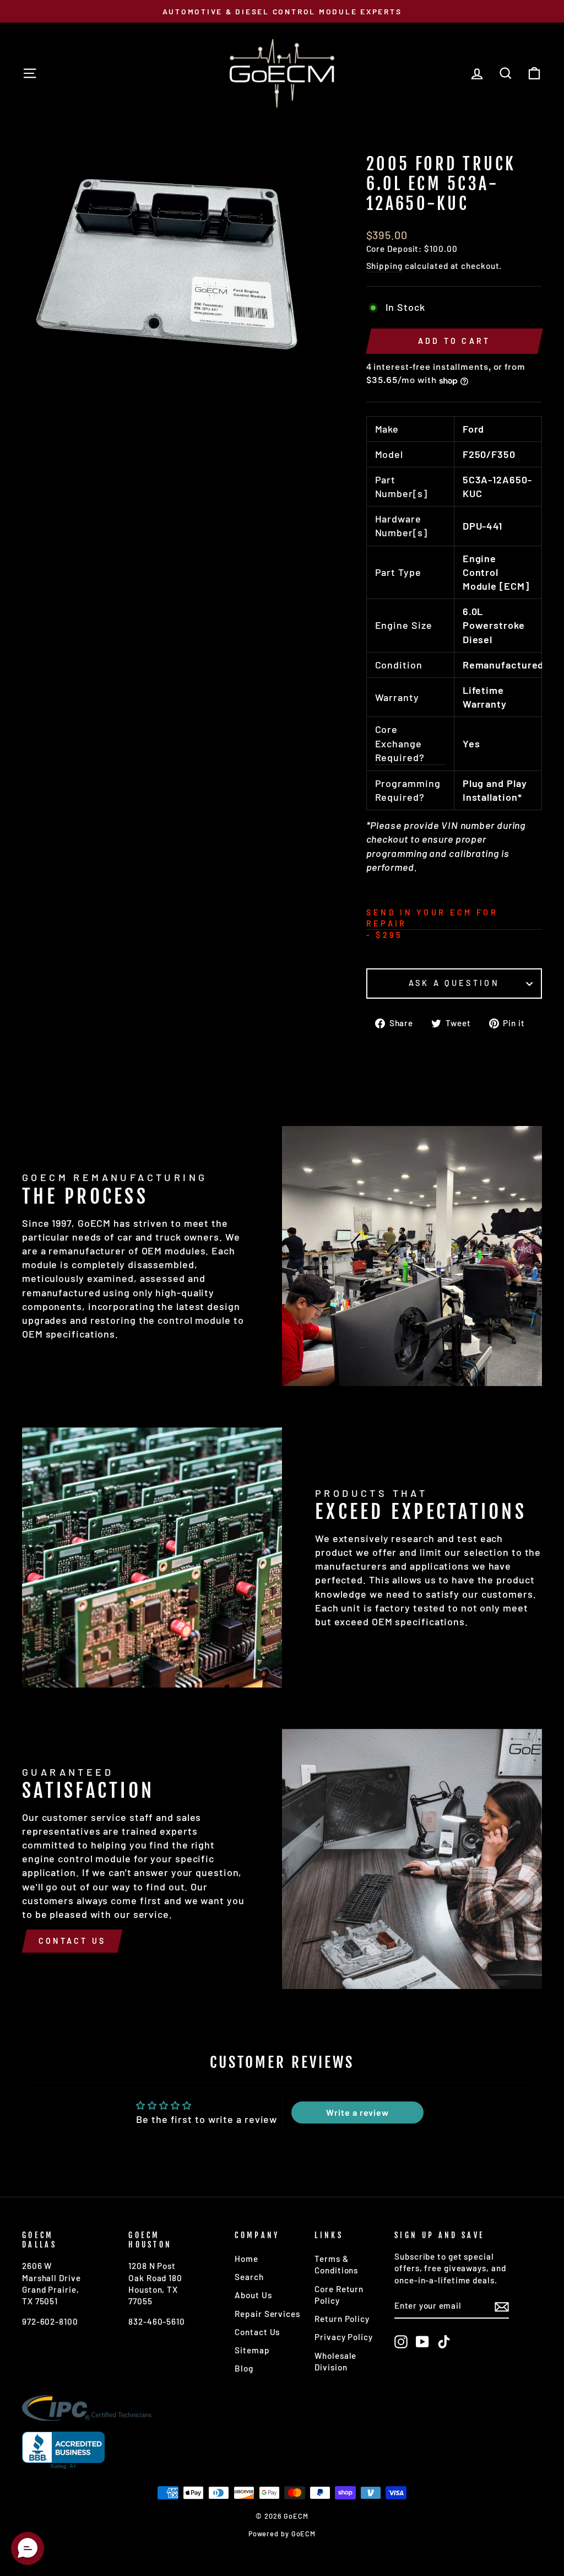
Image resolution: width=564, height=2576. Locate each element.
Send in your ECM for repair (432, 918)
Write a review (357, 2112)
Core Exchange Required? (400, 743)
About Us (253, 2295)
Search (249, 2277)
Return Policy (342, 2319)
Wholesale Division (335, 2361)
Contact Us (72, 1941)
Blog (244, 2368)
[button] (28, 2548)
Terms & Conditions (336, 2264)
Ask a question (454, 983)
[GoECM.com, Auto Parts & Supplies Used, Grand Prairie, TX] (63, 2451)
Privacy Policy (344, 2337)
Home (246, 2259)
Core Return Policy (339, 2295)
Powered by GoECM (282, 2534)
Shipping (384, 266)
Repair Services (267, 2314)
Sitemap (252, 2350)
